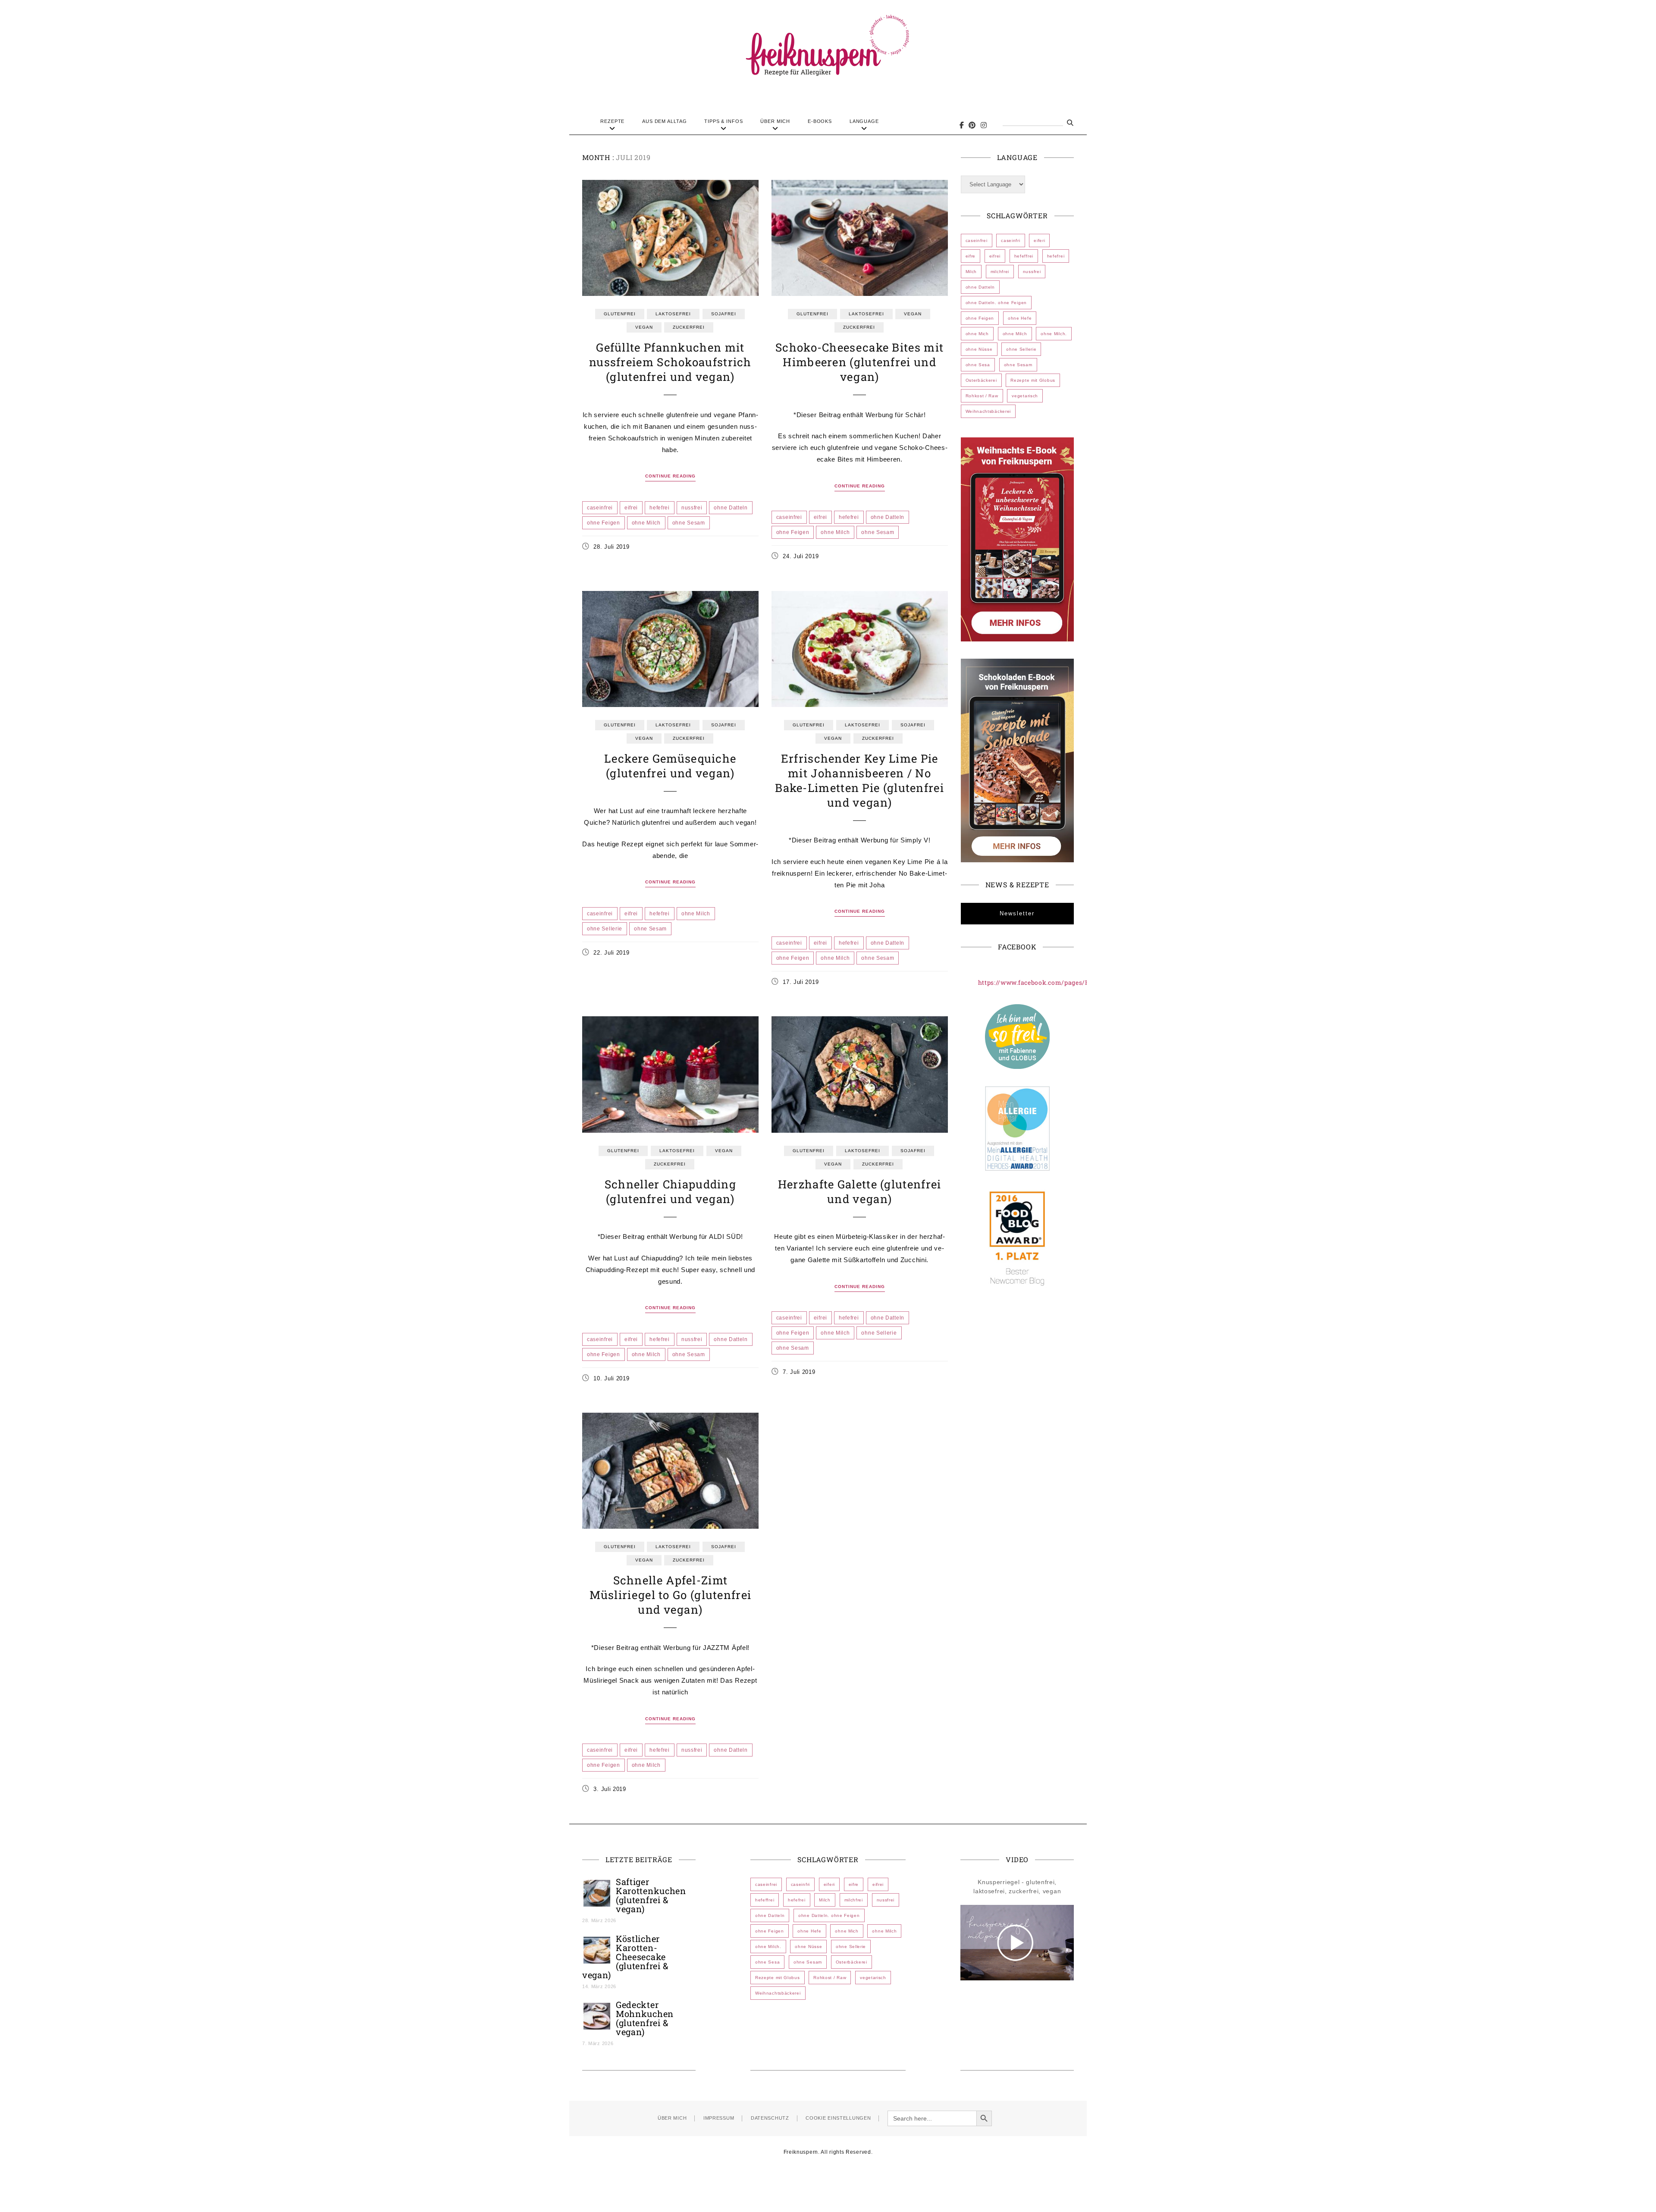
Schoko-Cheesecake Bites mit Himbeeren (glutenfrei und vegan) (859, 362)
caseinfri (1010, 240)
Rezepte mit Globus (1033, 380)
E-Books (820, 121)
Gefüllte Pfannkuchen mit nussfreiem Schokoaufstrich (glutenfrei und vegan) (670, 362)
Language (864, 121)
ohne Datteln (731, 508)
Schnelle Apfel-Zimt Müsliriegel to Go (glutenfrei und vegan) (671, 1595)
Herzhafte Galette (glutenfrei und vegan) (860, 1191)
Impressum (719, 2118)
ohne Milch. (1054, 334)
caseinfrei (600, 508)
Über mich (775, 121)
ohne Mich (977, 334)
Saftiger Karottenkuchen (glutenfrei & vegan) (651, 1895)
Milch (971, 272)
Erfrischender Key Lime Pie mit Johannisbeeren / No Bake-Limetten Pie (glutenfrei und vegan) (859, 780)
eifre (971, 256)
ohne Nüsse (979, 349)
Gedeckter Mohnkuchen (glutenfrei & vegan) (645, 2018)
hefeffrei (1024, 256)
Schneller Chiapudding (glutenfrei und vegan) (670, 1191)
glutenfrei (620, 314)
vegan (644, 327)
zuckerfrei (689, 327)
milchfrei (1000, 272)
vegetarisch (1025, 396)
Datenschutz (770, 2118)
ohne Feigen (604, 523)
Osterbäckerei (981, 380)
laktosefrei (673, 314)
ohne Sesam (689, 523)
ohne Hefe (1020, 318)
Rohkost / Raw (982, 396)
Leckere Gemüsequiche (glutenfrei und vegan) (670, 766)
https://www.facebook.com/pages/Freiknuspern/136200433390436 (1082, 982)
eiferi (1039, 240)
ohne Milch (646, 523)
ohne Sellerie (605, 929)
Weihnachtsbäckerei (988, 411)
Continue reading (670, 476)
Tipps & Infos (723, 121)
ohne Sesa (978, 365)
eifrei (631, 508)
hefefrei (660, 508)
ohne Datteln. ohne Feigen (996, 303)
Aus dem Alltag (664, 121)
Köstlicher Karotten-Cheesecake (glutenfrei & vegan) (626, 1957)
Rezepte (612, 121)
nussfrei (692, 508)
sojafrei (724, 314)
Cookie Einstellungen (838, 2118)
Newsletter (1017, 913)
